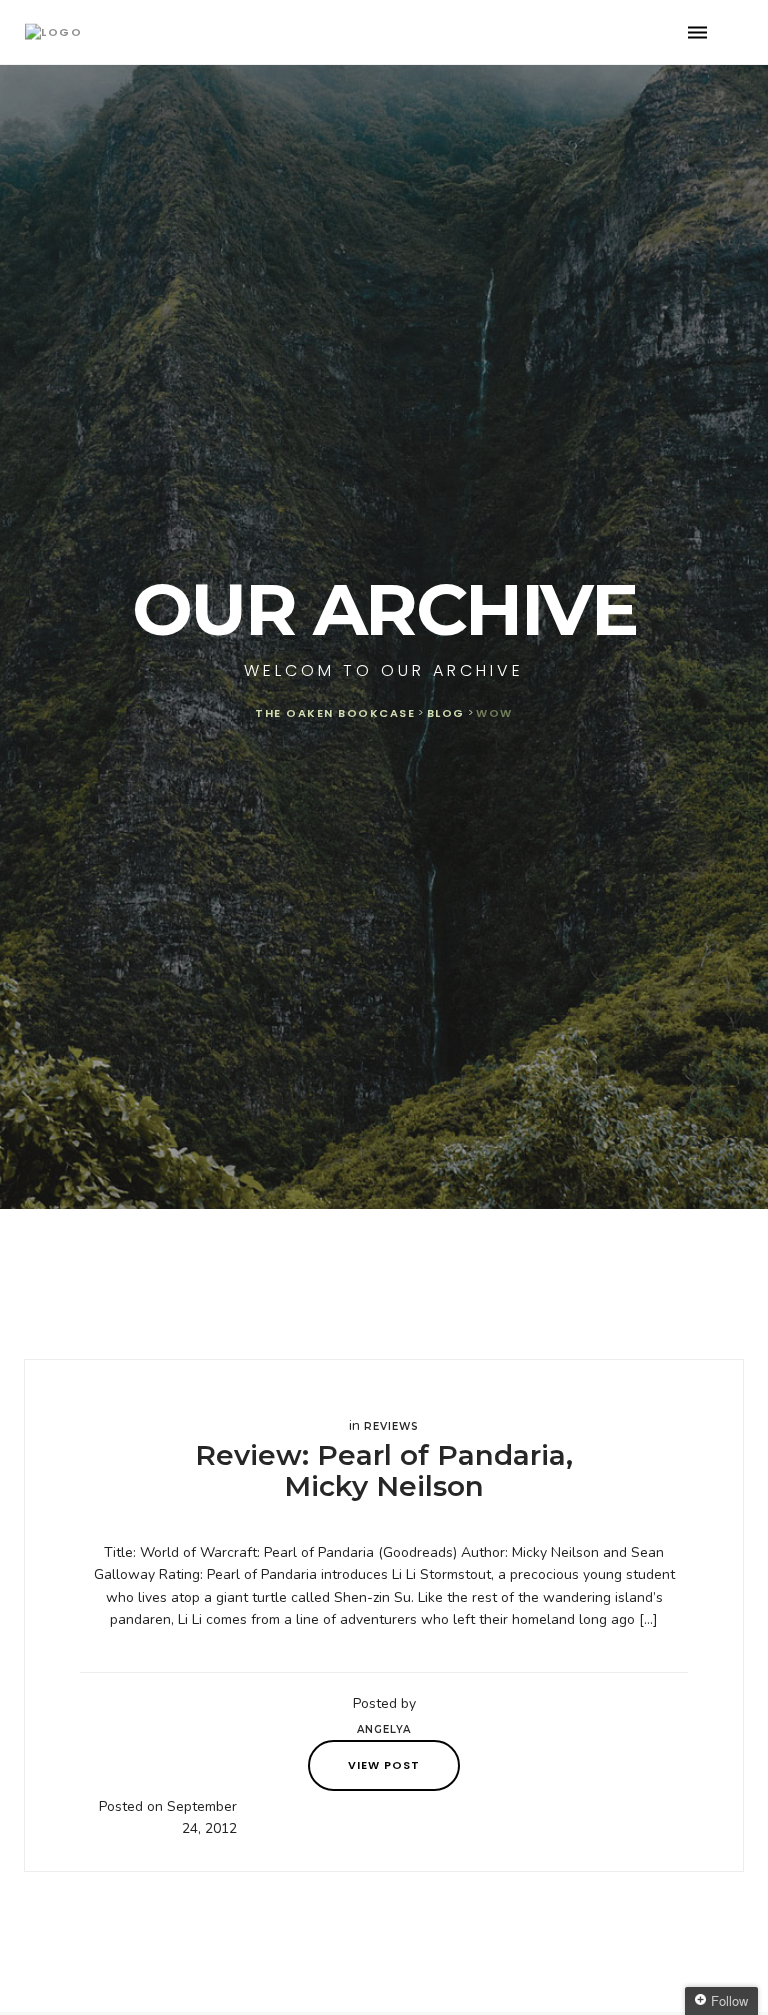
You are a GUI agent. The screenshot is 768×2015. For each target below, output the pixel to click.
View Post (384, 1765)
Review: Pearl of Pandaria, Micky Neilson (384, 1470)
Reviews (391, 1426)
